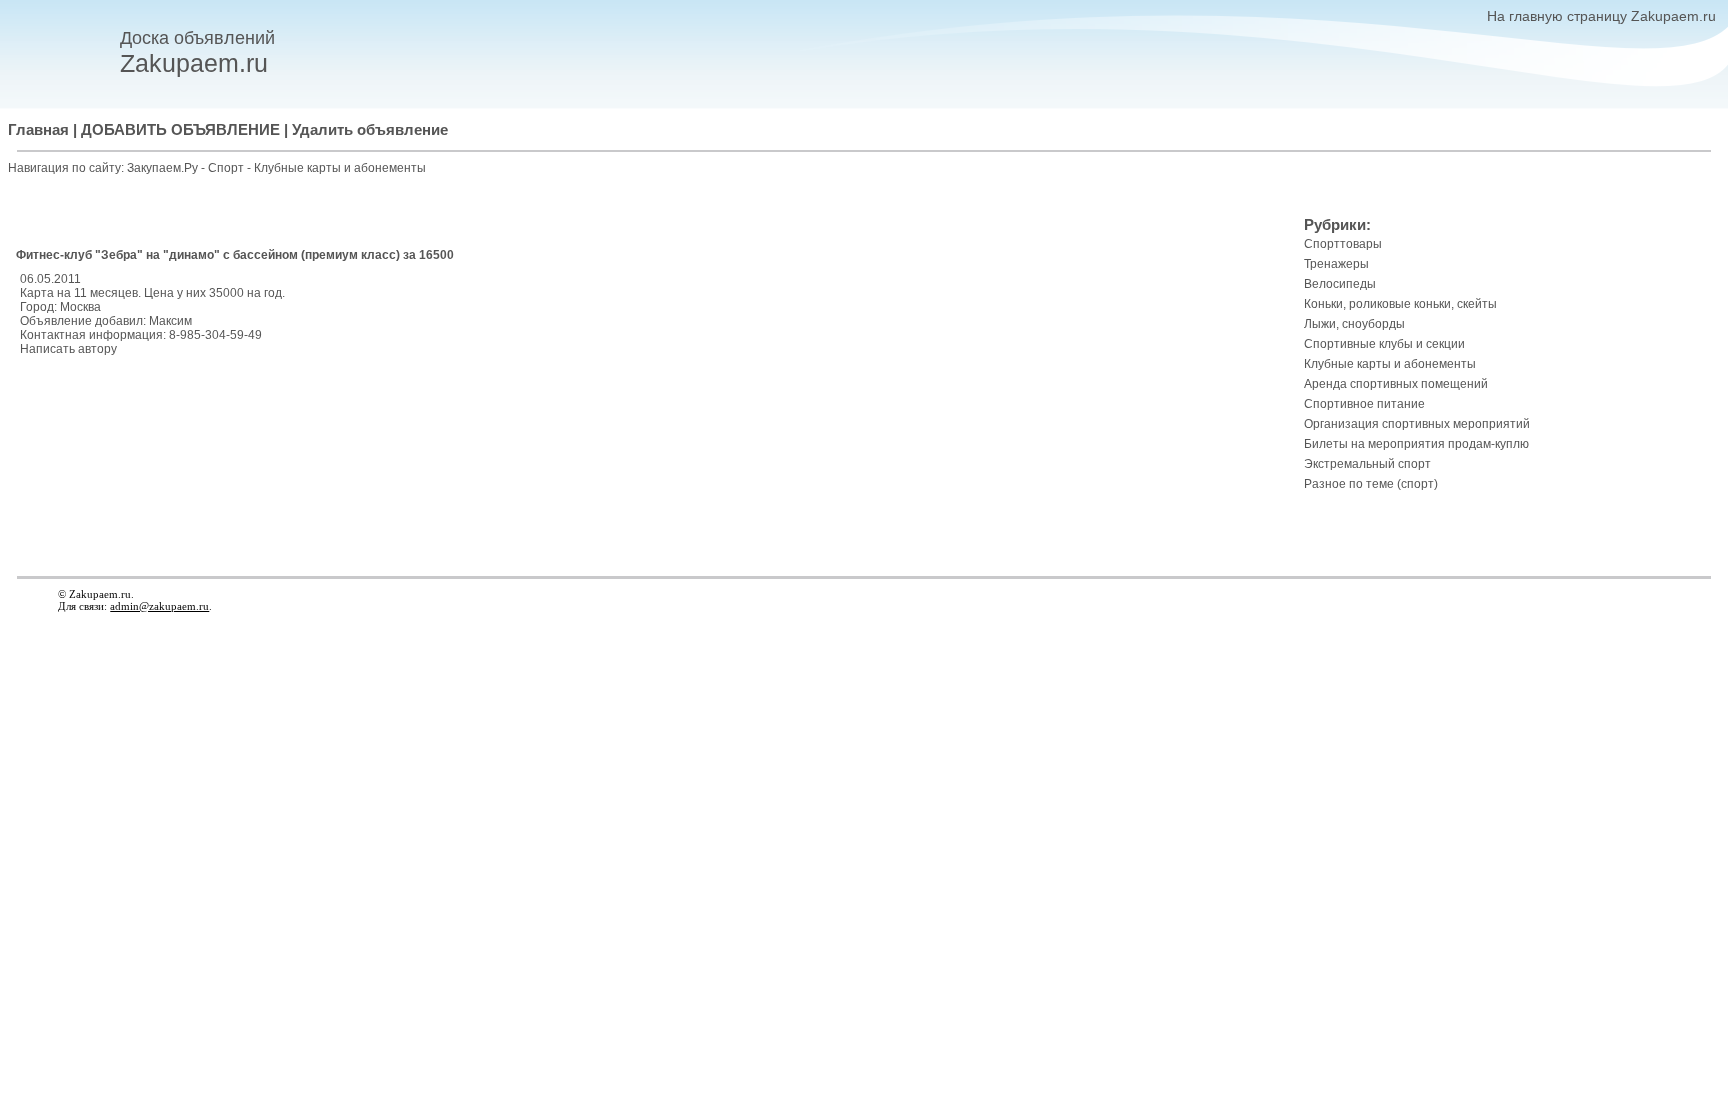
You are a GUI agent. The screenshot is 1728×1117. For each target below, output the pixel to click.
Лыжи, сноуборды (1354, 324)
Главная (38, 130)
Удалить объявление (370, 130)
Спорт (227, 168)
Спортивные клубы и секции (1384, 344)
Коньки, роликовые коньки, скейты (1400, 304)
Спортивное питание (1364, 404)
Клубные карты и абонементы (340, 168)
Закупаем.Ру (162, 168)
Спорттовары (1343, 244)
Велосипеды (1340, 284)
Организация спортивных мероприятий (1417, 424)
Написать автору (68, 349)
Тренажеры (1336, 264)
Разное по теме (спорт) (1371, 484)
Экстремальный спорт (1367, 464)
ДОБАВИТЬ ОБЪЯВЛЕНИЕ (180, 130)
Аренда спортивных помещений (1396, 384)
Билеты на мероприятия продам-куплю (1416, 444)
